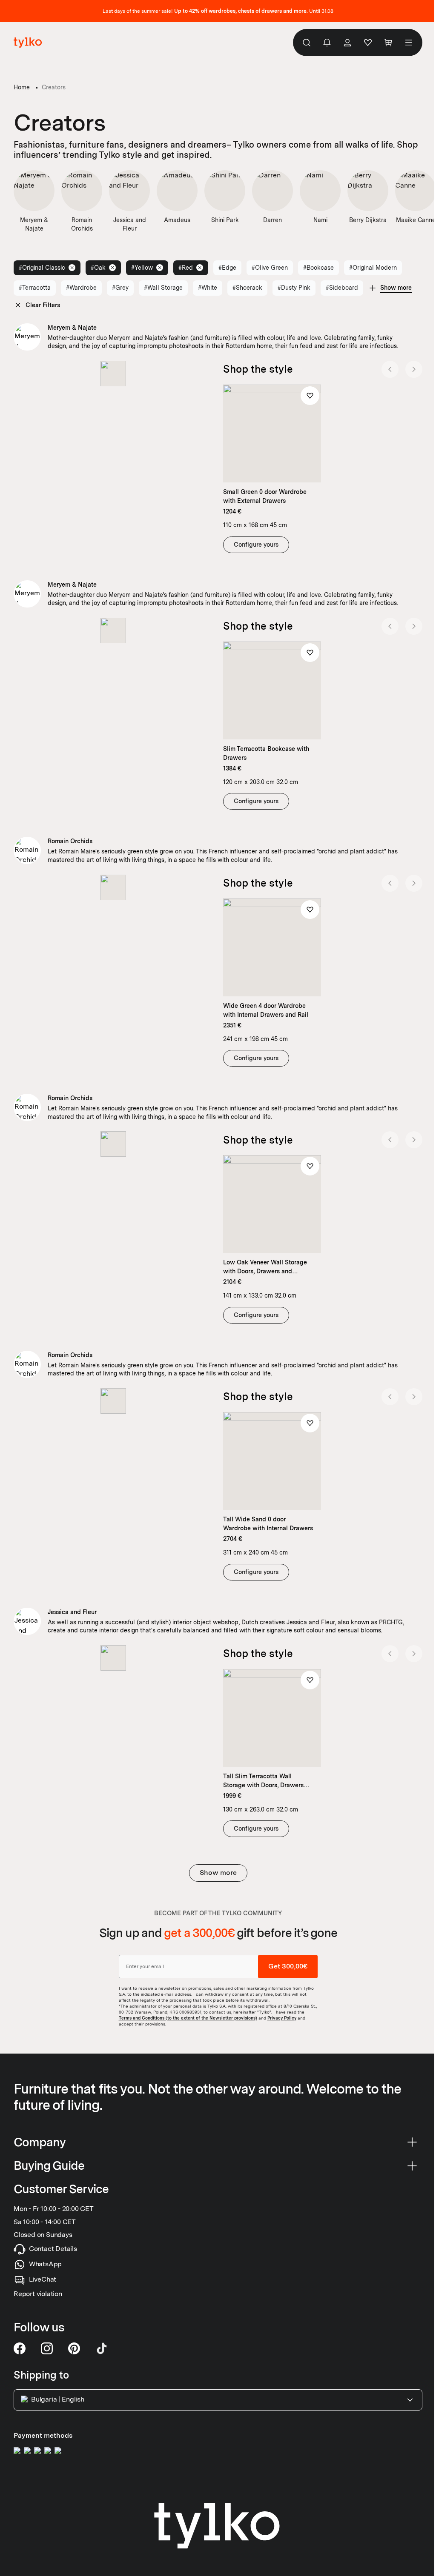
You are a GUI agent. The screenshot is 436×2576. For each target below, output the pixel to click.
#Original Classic (42, 268)
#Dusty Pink (294, 288)
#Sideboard (342, 288)
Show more (218, 1873)
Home (22, 87)
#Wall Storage (163, 288)
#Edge (227, 268)
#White (208, 288)
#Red (186, 268)
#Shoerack (247, 288)
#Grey (120, 288)
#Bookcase (318, 268)
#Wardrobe (81, 288)
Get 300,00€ (288, 1966)
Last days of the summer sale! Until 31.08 (218, 11)
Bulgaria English (58, 2400)
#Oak (98, 268)
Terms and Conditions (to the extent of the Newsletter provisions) (188, 2017)
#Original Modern (373, 268)
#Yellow (142, 268)
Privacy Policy (282, 2017)
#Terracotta (35, 288)
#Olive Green (270, 268)
